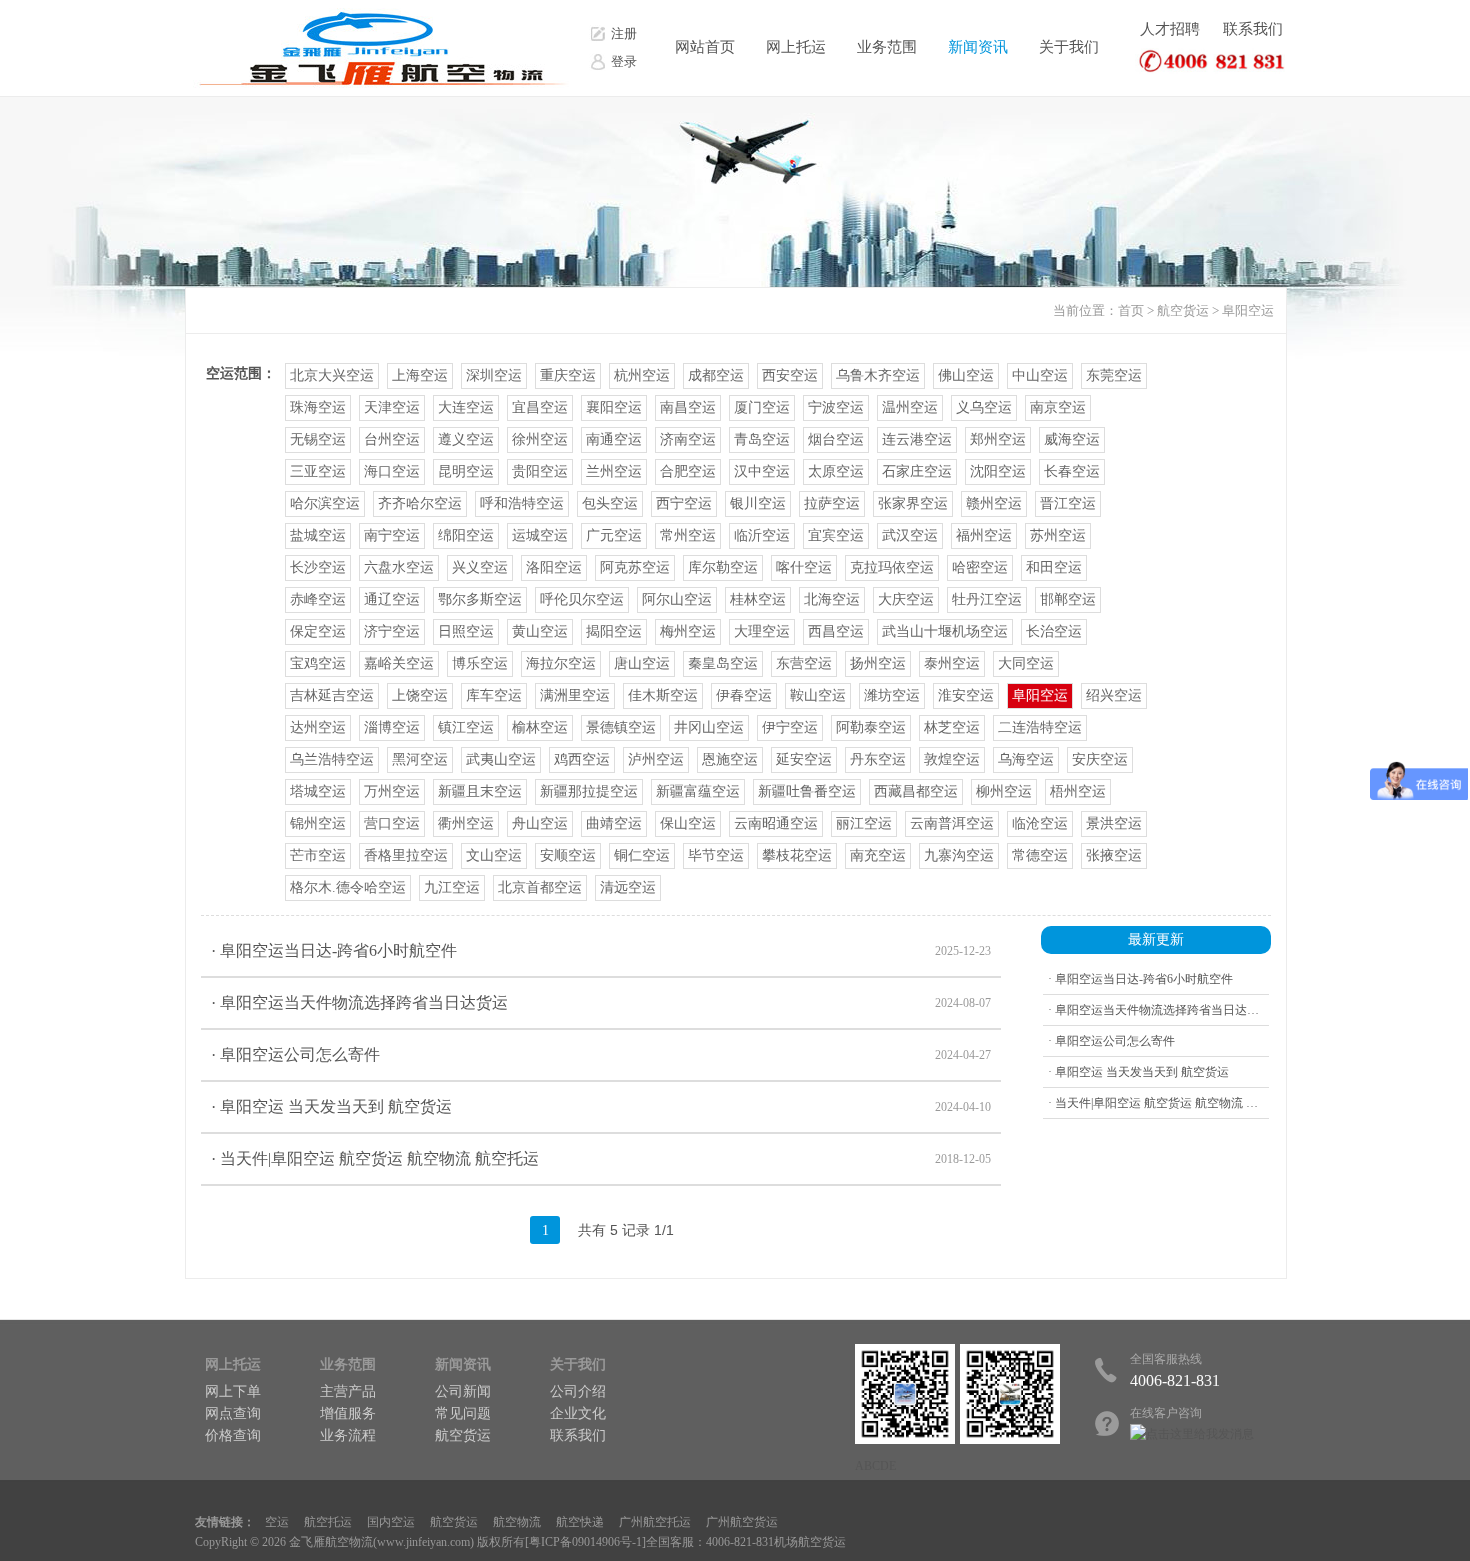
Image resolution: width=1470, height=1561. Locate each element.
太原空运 (836, 471)
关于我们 (1069, 47)
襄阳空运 (614, 407)
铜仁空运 (642, 855)
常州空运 (688, 535)
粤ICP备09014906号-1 (585, 1542)
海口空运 (392, 471)
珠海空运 (318, 407)
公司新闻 (463, 1391)
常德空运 (1040, 855)
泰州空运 (952, 663)
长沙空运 (318, 567)
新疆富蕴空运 (698, 791)
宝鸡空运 (318, 663)
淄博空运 (392, 727)
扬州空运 (878, 663)
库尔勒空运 (723, 567)
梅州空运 (688, 631)
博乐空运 (480, 663)
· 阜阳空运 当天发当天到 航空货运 (601, 1106)
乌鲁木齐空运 (878, 375)
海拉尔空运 (561, 663)
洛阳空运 (554, 567)
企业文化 (578, 1413)
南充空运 (878, 855)
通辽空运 (392, 599)
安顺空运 (568, 855)
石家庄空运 (917, 471)
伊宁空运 (790, 727)
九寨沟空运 (959, 855)
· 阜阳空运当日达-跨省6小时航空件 (601, 950)
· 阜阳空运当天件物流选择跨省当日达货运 (601, 1002)
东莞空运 (1114, 375)
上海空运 (420, 375)
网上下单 (233, 1391)
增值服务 (348, 1413)
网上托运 (796, 47)
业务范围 (887, 47)
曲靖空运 (614, 823)
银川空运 (758, 503)
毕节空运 (716, 855)
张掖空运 (1114, 855)
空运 (277, 1522)
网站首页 (705, 47)
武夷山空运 (501, 759)
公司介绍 (578, 1391)
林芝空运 (952, 727)
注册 (624, 33)
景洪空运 (1114, 823)
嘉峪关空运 (399, 663)
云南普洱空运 (952, 823)
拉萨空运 (832, 503)
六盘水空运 (399, 567)
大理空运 (762, 631)
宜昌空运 (540, 407)
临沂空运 (762, 535)
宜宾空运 (836, 535)
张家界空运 (913, 503)
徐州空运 (540, 439)
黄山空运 (540, 631)
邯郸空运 (1068, 599)
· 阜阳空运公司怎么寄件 (601, 1054)
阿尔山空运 (677, 599)
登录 (624, 61)
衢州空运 (466, 823)
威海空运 (1072, 439)
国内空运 (391, 1522)
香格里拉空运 (406, 855)
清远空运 (628, 887)
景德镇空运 (621, 727)
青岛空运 (762, 439)
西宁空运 (684, 503)
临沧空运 (1040, 823)
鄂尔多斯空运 (480, 599)
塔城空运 (318, 791)
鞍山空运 (818, 695)
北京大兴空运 (332, 375)
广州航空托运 (655, 1522)
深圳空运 (494, 375)
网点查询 (233, 1413)
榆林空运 (540, 727)
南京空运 (1058, 407)
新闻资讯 (978, 47)
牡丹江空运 (987, 599)
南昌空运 (688, 407)
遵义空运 (466, 439)
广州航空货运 (742, 1522)
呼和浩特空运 (522, 503)
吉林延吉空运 (332, 695)
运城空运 (540, 535)
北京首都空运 (540, 887)
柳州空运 (1004, 791)
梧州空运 (1078, 791)
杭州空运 (642, 375)
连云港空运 (917, 439)
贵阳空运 (540, 471)
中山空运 (1040, 375)
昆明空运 (466, 471)
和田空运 (1054, 567)
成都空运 (716, 375)
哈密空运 (980, 567)
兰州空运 (614, 471)
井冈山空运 (709, 727)
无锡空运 (318, 439)
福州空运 (984, 535)
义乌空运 (984, 407)
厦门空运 (762, 407)
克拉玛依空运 (892, 567)
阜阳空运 (1248, 310)
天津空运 (392, 407)
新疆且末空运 (480, 791)
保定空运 (318, 631)
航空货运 (1183, 310)
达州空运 (318, 727)
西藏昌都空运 (916, 791)
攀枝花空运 (797, 855)
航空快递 (580, 1522)
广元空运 (614, 535)
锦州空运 (318, 823)
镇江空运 (466, 727)
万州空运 (392, 791)
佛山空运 (966, 375)
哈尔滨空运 (325, 503)
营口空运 (392, 823)
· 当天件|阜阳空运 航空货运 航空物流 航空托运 (601, 1158)
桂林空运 (758, 599)
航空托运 (328, 1522)
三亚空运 (318, 471)
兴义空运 (480, 567)
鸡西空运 (582, 759)
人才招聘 (1170, 29)
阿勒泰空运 (871, 727)
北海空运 (832, 599)
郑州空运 (998, 439)
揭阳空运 (614, 631)
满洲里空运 (575, 695)
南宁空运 (392, 535)
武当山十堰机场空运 (945, 631)
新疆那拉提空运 (589, 791)
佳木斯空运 (663, 695)
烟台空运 (836, 439)
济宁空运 (392, 631)
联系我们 (1253, 29)
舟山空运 (540, 823)
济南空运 (688, 439)
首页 (1131, 310)
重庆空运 (568, 375)
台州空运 (392, 439)
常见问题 (463, 1413)
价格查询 (233, 1435)
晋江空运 (1068, 503)
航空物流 (517, 1522)
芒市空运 (318, 855)
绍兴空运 (1114, 695)
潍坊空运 (892, 695)
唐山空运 (642, 663)
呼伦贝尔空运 (582, 599)
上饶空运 (420, 695)
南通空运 (614, 439)
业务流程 (348, 1435)
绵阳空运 (466, 535)
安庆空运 (1100, 759)
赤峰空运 (318, 599)
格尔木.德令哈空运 (348, 887)
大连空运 (466, 407)
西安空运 (790, 375)
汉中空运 (762, 471)
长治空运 (1054, 631)
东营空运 (804, 663)
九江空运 (452, 887)
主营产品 (348, 1391)
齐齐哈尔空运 (420, 503)
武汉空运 (910, 535)
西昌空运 (836, 631)
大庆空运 (906, 599)
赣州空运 (994, 503)
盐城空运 (318, 535)
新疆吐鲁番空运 (807, 791)
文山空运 (494, 855)
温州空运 (910, 407)
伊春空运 (744, 695)
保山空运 (688, 823)
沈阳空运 (998, 471)
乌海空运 (1026, 759)
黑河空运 (420, 759)
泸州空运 (656, 759)
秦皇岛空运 (723, 663)
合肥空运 (688, 471)
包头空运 (610, 503)
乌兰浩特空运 (332, 759)
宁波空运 (836, 407)
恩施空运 (730, 759)
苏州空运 (1058, 535)
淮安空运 (966, 695)
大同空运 (1026, 663)
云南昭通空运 (776, 823)
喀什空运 (804, 567)
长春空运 (1072, 471)
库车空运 (494, 695)
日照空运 (466, 631)
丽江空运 (864, 823)
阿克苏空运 (635, 567)
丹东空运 (878, 759)
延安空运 (804, 759)
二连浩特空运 (1040, 727)
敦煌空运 (952, 759)
